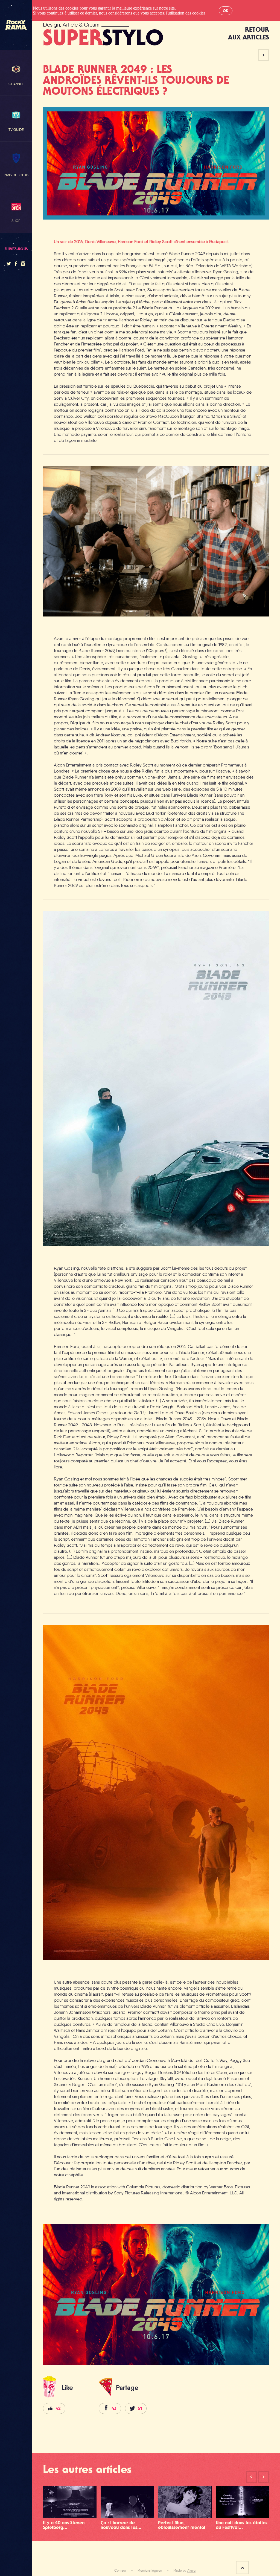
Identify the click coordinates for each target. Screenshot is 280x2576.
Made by (184, 2571)
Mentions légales (150, 2571)
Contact (120, 2571)
